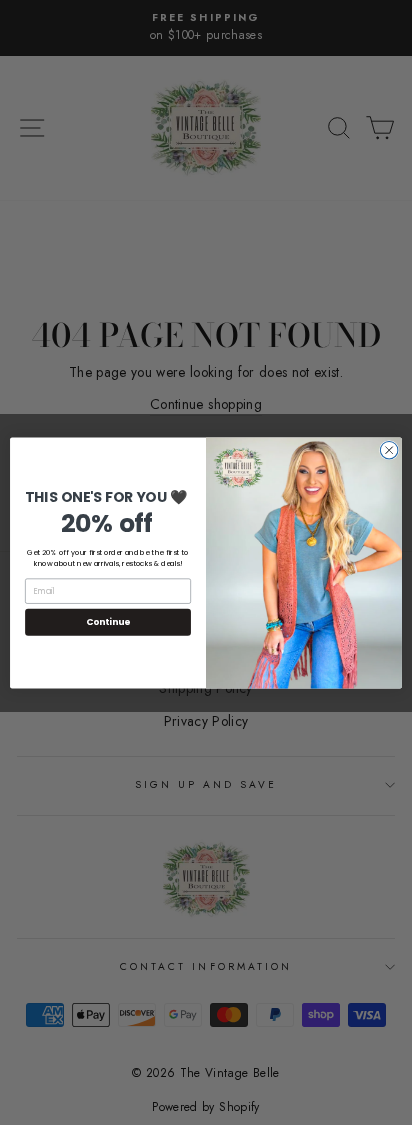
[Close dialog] (389, 450)
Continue (108, 621)
